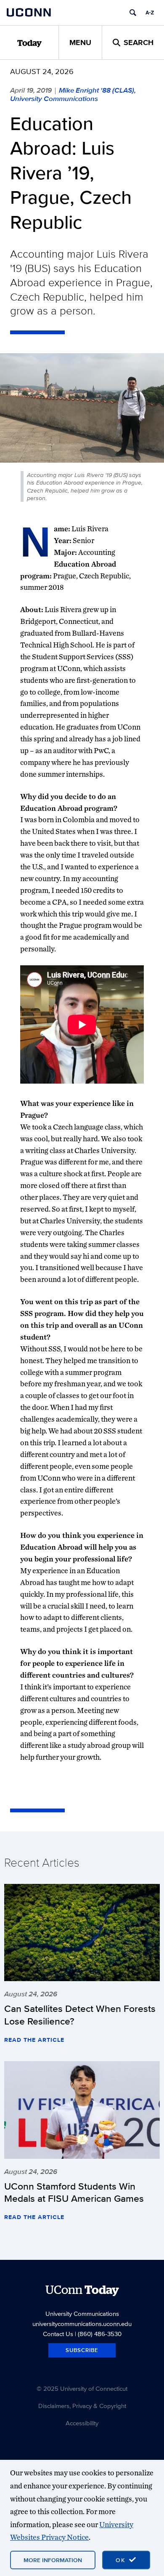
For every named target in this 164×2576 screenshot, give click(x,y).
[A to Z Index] (150, 13)
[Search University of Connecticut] (133, 13)
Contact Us (58, 2334)
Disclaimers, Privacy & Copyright (82, 2406)
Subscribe (82, 2350)
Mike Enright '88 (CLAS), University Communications (73, 94)
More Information (53, 2560)
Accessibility (82, 2423)
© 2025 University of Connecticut (82, 2388)
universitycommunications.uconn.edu (82, 2324)
